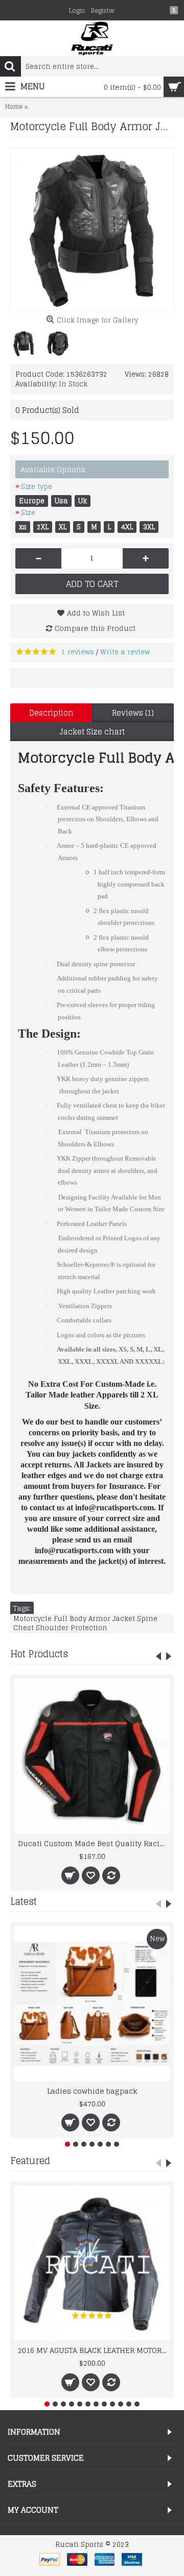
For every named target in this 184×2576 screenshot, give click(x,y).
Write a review (125, 652)
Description (51, 713)
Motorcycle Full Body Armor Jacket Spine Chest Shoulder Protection (85, 1624)
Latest (24, 1901)
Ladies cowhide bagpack (92, 2091)
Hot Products (39, 1654)
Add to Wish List (96, 613)
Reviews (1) (133, 713)
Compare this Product (95, 628)
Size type (37, 487)
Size (28, 513)
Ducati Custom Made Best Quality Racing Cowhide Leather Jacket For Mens (94, 1843)
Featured (30, 2161)
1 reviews (78, 652)
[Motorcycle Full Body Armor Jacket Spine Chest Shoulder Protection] (92, 229)
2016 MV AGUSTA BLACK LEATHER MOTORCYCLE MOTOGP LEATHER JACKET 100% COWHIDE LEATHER (94, 2350)
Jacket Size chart (92, 732)
